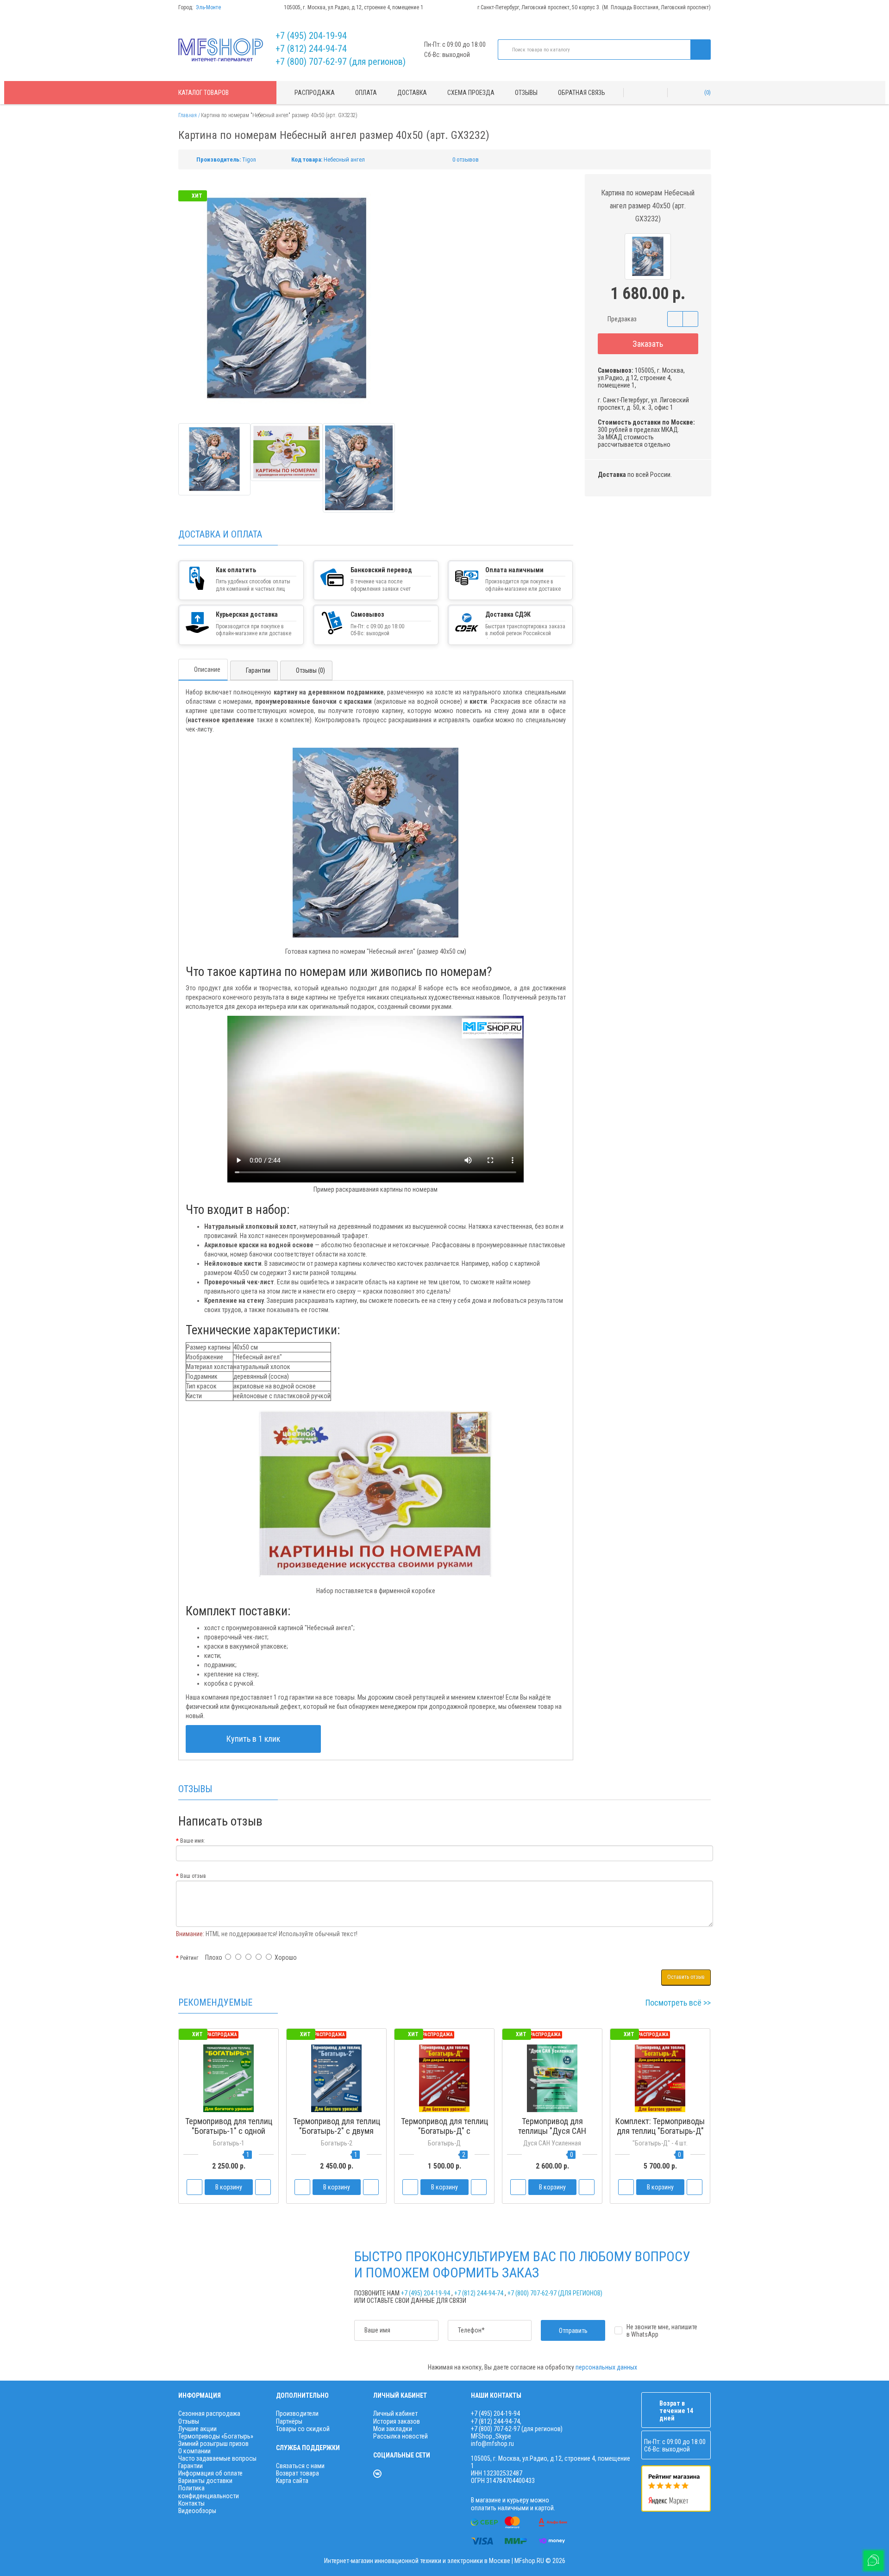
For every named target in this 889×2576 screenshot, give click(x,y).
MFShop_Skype (491, 2436)
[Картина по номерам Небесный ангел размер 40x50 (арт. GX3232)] (214, 459)
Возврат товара (297, 2473)
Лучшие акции (197, 2429)
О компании (194, 2451)
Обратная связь (582, 93)
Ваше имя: (193, 1841)
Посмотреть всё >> (678, 2003)
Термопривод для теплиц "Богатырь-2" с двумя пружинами (337, 2131)
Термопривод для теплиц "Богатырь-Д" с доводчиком (444, 2131)
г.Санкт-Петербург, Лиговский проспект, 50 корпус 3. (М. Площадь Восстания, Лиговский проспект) (594, 7)
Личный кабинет (395, 2413)
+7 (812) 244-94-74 (311, 49)
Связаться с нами (300, 2466)
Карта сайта (292, 2481)
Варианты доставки (205, 2481)
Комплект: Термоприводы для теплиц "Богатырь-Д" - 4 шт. (660, 2131)
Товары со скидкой (303, 2429)
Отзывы (526, 93)
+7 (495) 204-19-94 (311, 36)
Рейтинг (189, 1958)
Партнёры (289, 2421)
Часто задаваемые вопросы (217, 2458)
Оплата (366, 93)
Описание (207, 669)
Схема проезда (471, 93)
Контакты (191, 2503)
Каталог (203, 93)
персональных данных (606, 2367)
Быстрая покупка (337, 2148)
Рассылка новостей (401, 2436)
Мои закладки (393, 2429)
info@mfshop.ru (492, 2444)
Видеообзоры (197, 2511)
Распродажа (315, 93)
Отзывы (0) (310, 670)
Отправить (573, 2331)
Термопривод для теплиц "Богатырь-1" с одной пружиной (229, 2131)
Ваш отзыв (193, 1876)
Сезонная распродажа (209, 2413)
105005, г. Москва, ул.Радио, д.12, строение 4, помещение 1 (354, 7)
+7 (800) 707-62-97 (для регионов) (341, 62)
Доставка (412, 93)
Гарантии (258, 670)
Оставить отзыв (686, 1977)
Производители (297, 2413)
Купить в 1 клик (253, 1739)
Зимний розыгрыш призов (213, 2444)
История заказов (397, 2421)
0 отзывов (466, 159)
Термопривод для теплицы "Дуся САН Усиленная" (552, 2131)
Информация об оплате (210, 2473)
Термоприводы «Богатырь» (216, 2436)
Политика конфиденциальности (209, 2492)
